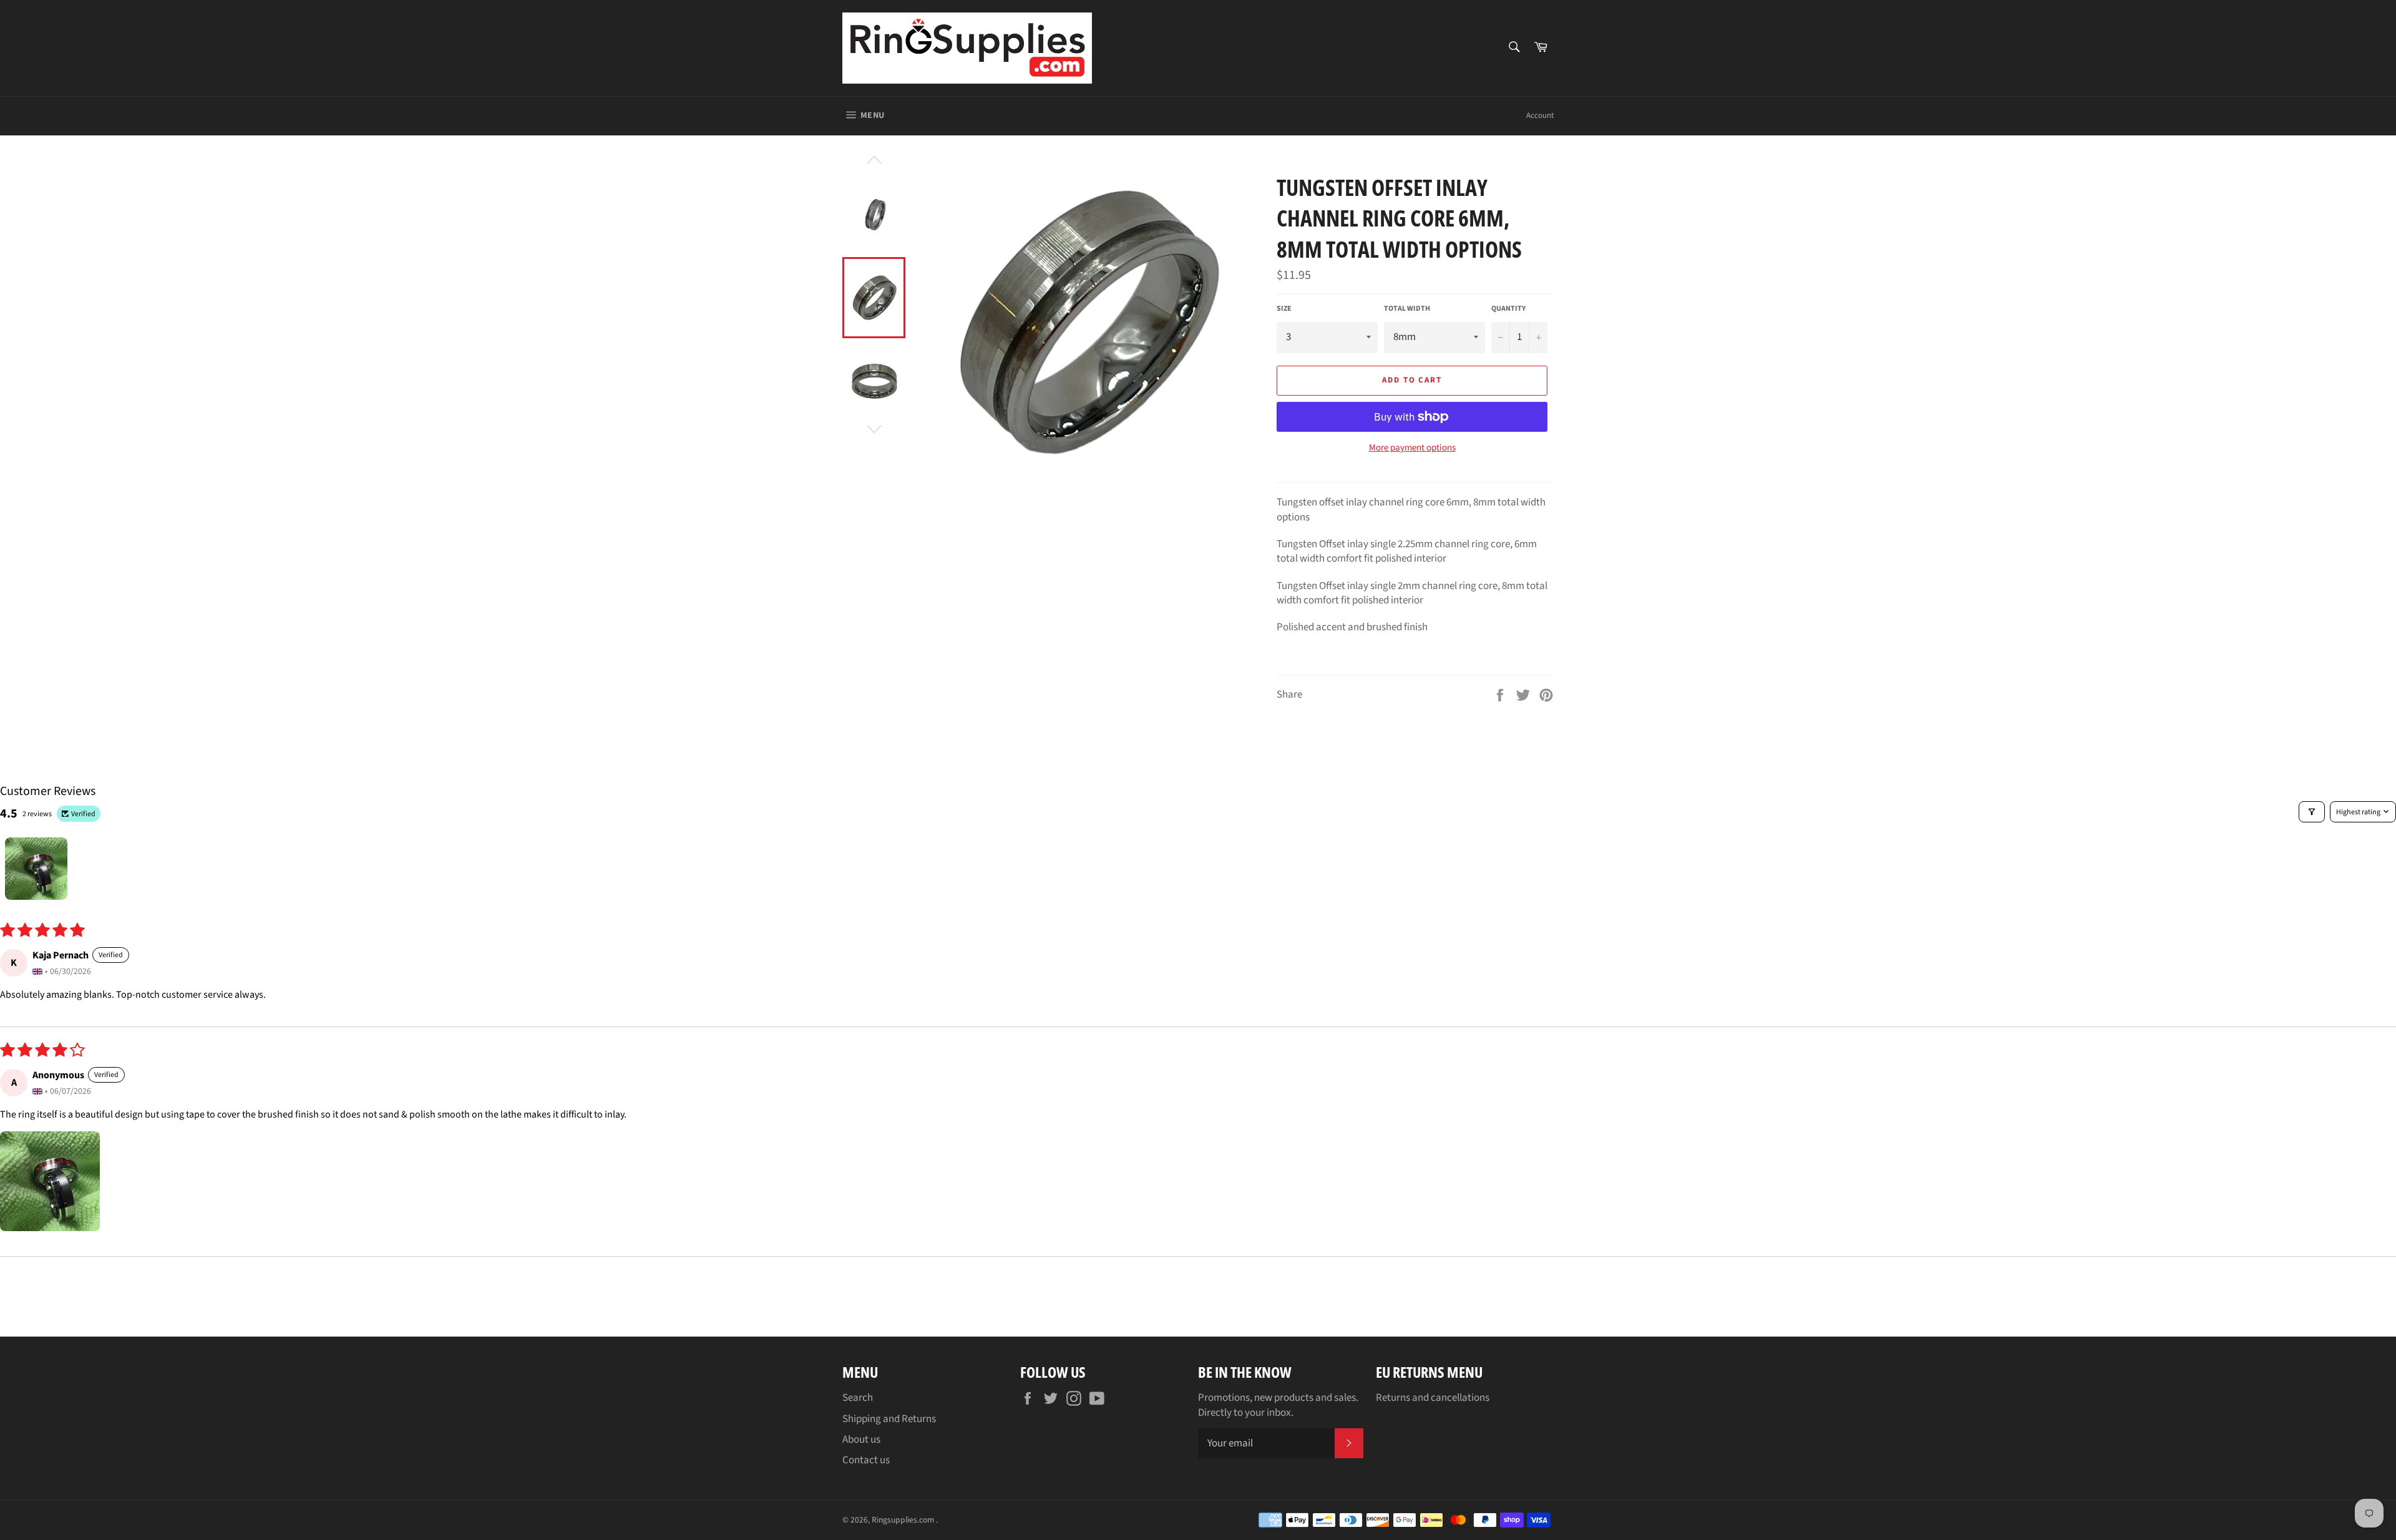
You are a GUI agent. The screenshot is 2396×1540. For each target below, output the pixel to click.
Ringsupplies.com (904, 1520)
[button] (50, 1181)
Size (1284, 309)
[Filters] (2312, 812)
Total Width (1407, 309)
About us (861, 1440)
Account (1540, 115)
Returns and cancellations (1433, 1398)
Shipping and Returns (889, 1419)
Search (858, 1398)
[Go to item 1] (36, 869)
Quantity (1508, 309)
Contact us (866, 1460)
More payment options (1412, 448)
